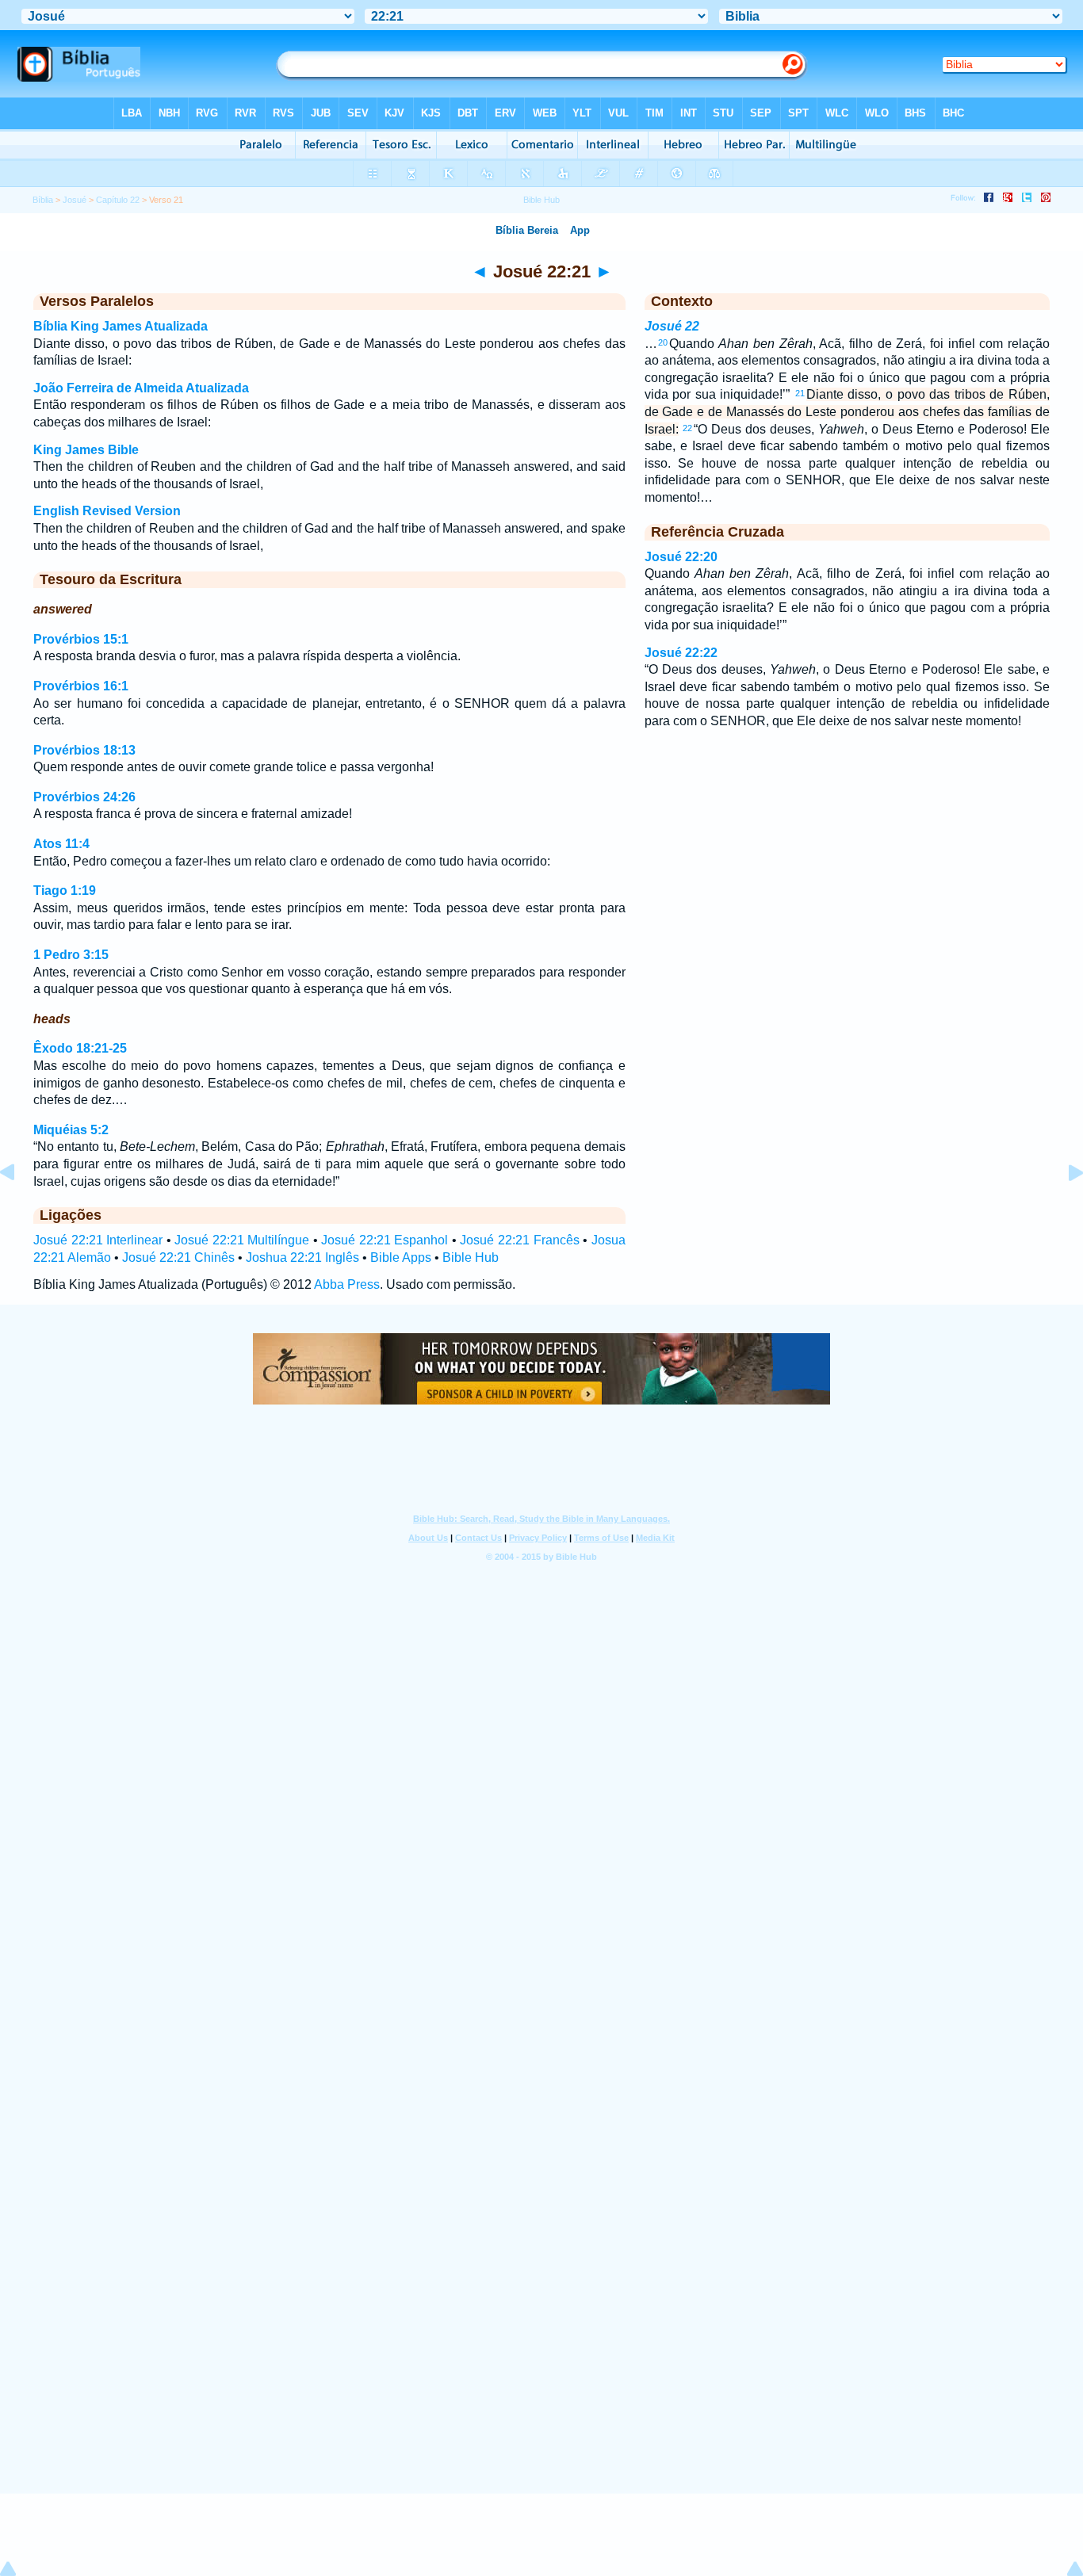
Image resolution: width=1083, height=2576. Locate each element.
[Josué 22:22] (1063, 1208)
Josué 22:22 (681, 653)
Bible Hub (471, 1257)
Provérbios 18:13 (84, 750)
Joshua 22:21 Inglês (302, 1257)
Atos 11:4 (61, 844)
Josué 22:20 (681, 557)
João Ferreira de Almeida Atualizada (141, 388)
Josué (75, 200)
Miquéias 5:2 (71, 1130)
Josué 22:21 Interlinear (98, 1240)
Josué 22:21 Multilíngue (242, 1240)
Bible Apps (401, 1257)
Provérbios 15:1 (81, 639)
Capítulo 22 (118, 200)
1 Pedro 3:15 (71, 955)
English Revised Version (107, 511)
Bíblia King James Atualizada (121, 326)
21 (800, 393)
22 (687, 428)
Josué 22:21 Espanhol (385, 1240)
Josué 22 (672, 326)
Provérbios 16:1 (81, 686)
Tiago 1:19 (65, 891)
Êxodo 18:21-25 (80, 1048)
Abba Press (347, 1284)
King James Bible (86, 450)
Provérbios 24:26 (84, 797)
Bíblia (43, 200)
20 (663, 342)
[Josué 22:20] (20, 1208)
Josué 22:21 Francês (519, 1240)
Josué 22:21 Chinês (178, 1257)
